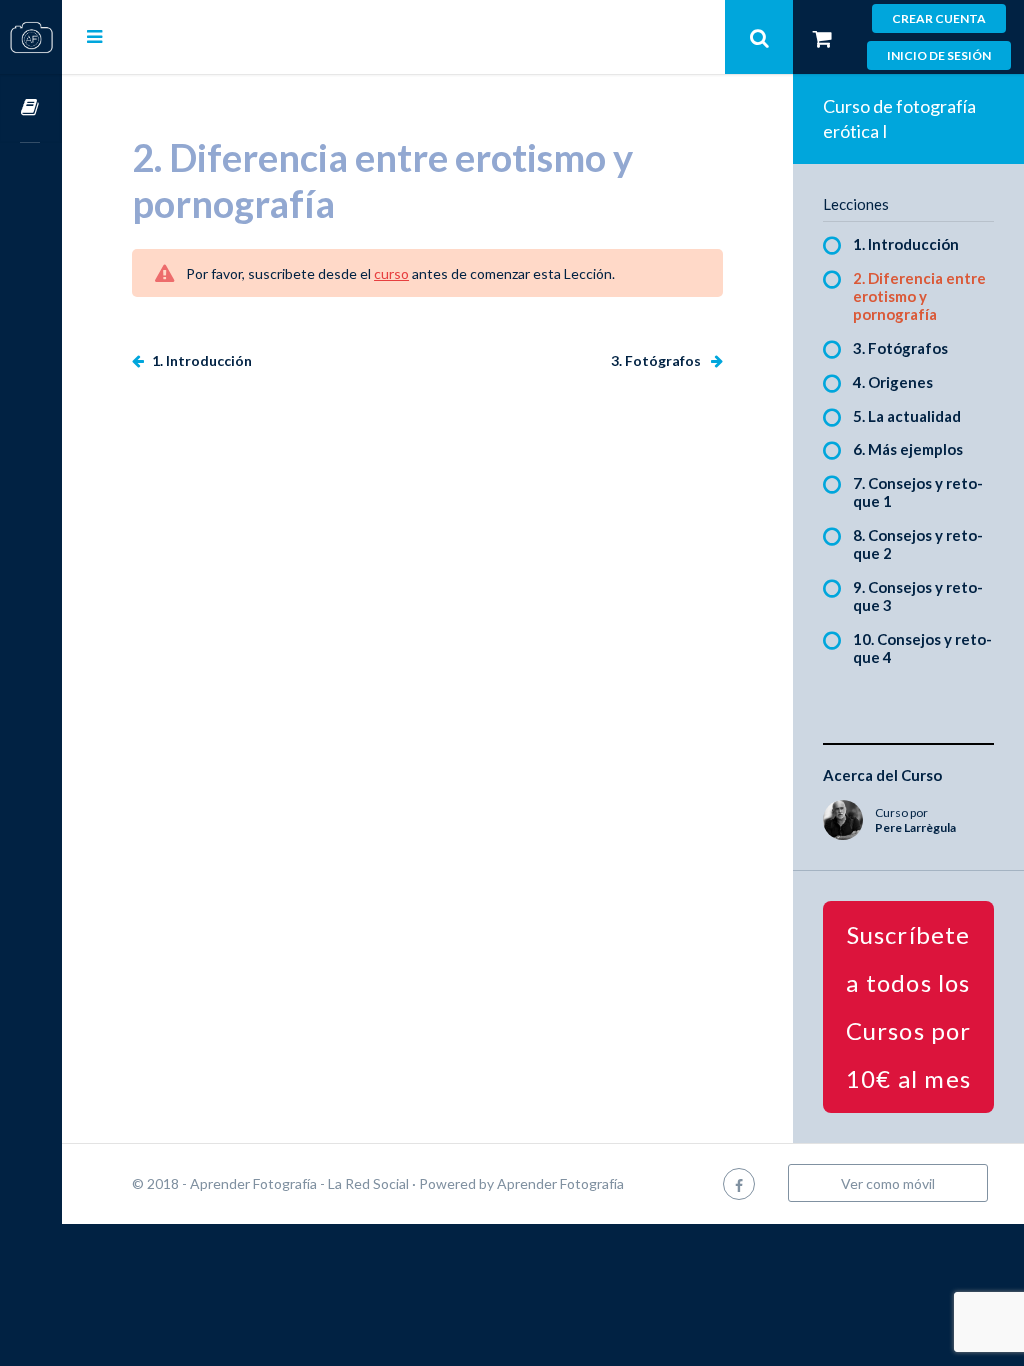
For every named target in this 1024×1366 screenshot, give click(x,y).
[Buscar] (759, 37)
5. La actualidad (907, 416)
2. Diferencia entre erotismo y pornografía (919, 296)
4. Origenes (893, 382)
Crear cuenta (939, 18)
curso (391, 273)
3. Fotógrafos (657, 360)
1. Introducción (200, 360)
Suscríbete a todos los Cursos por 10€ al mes (909, 1006)
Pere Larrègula (915, 827)
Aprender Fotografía (560, 1183)
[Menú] (94, 36)
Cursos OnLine (31, 108)
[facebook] (739, 1183)
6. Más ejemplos (908, 449)
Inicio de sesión (939, 55)
